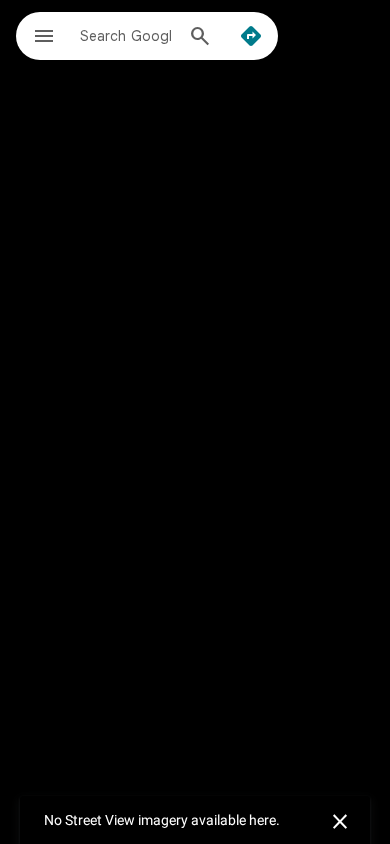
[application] (195, 422)
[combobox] (126, 35)
